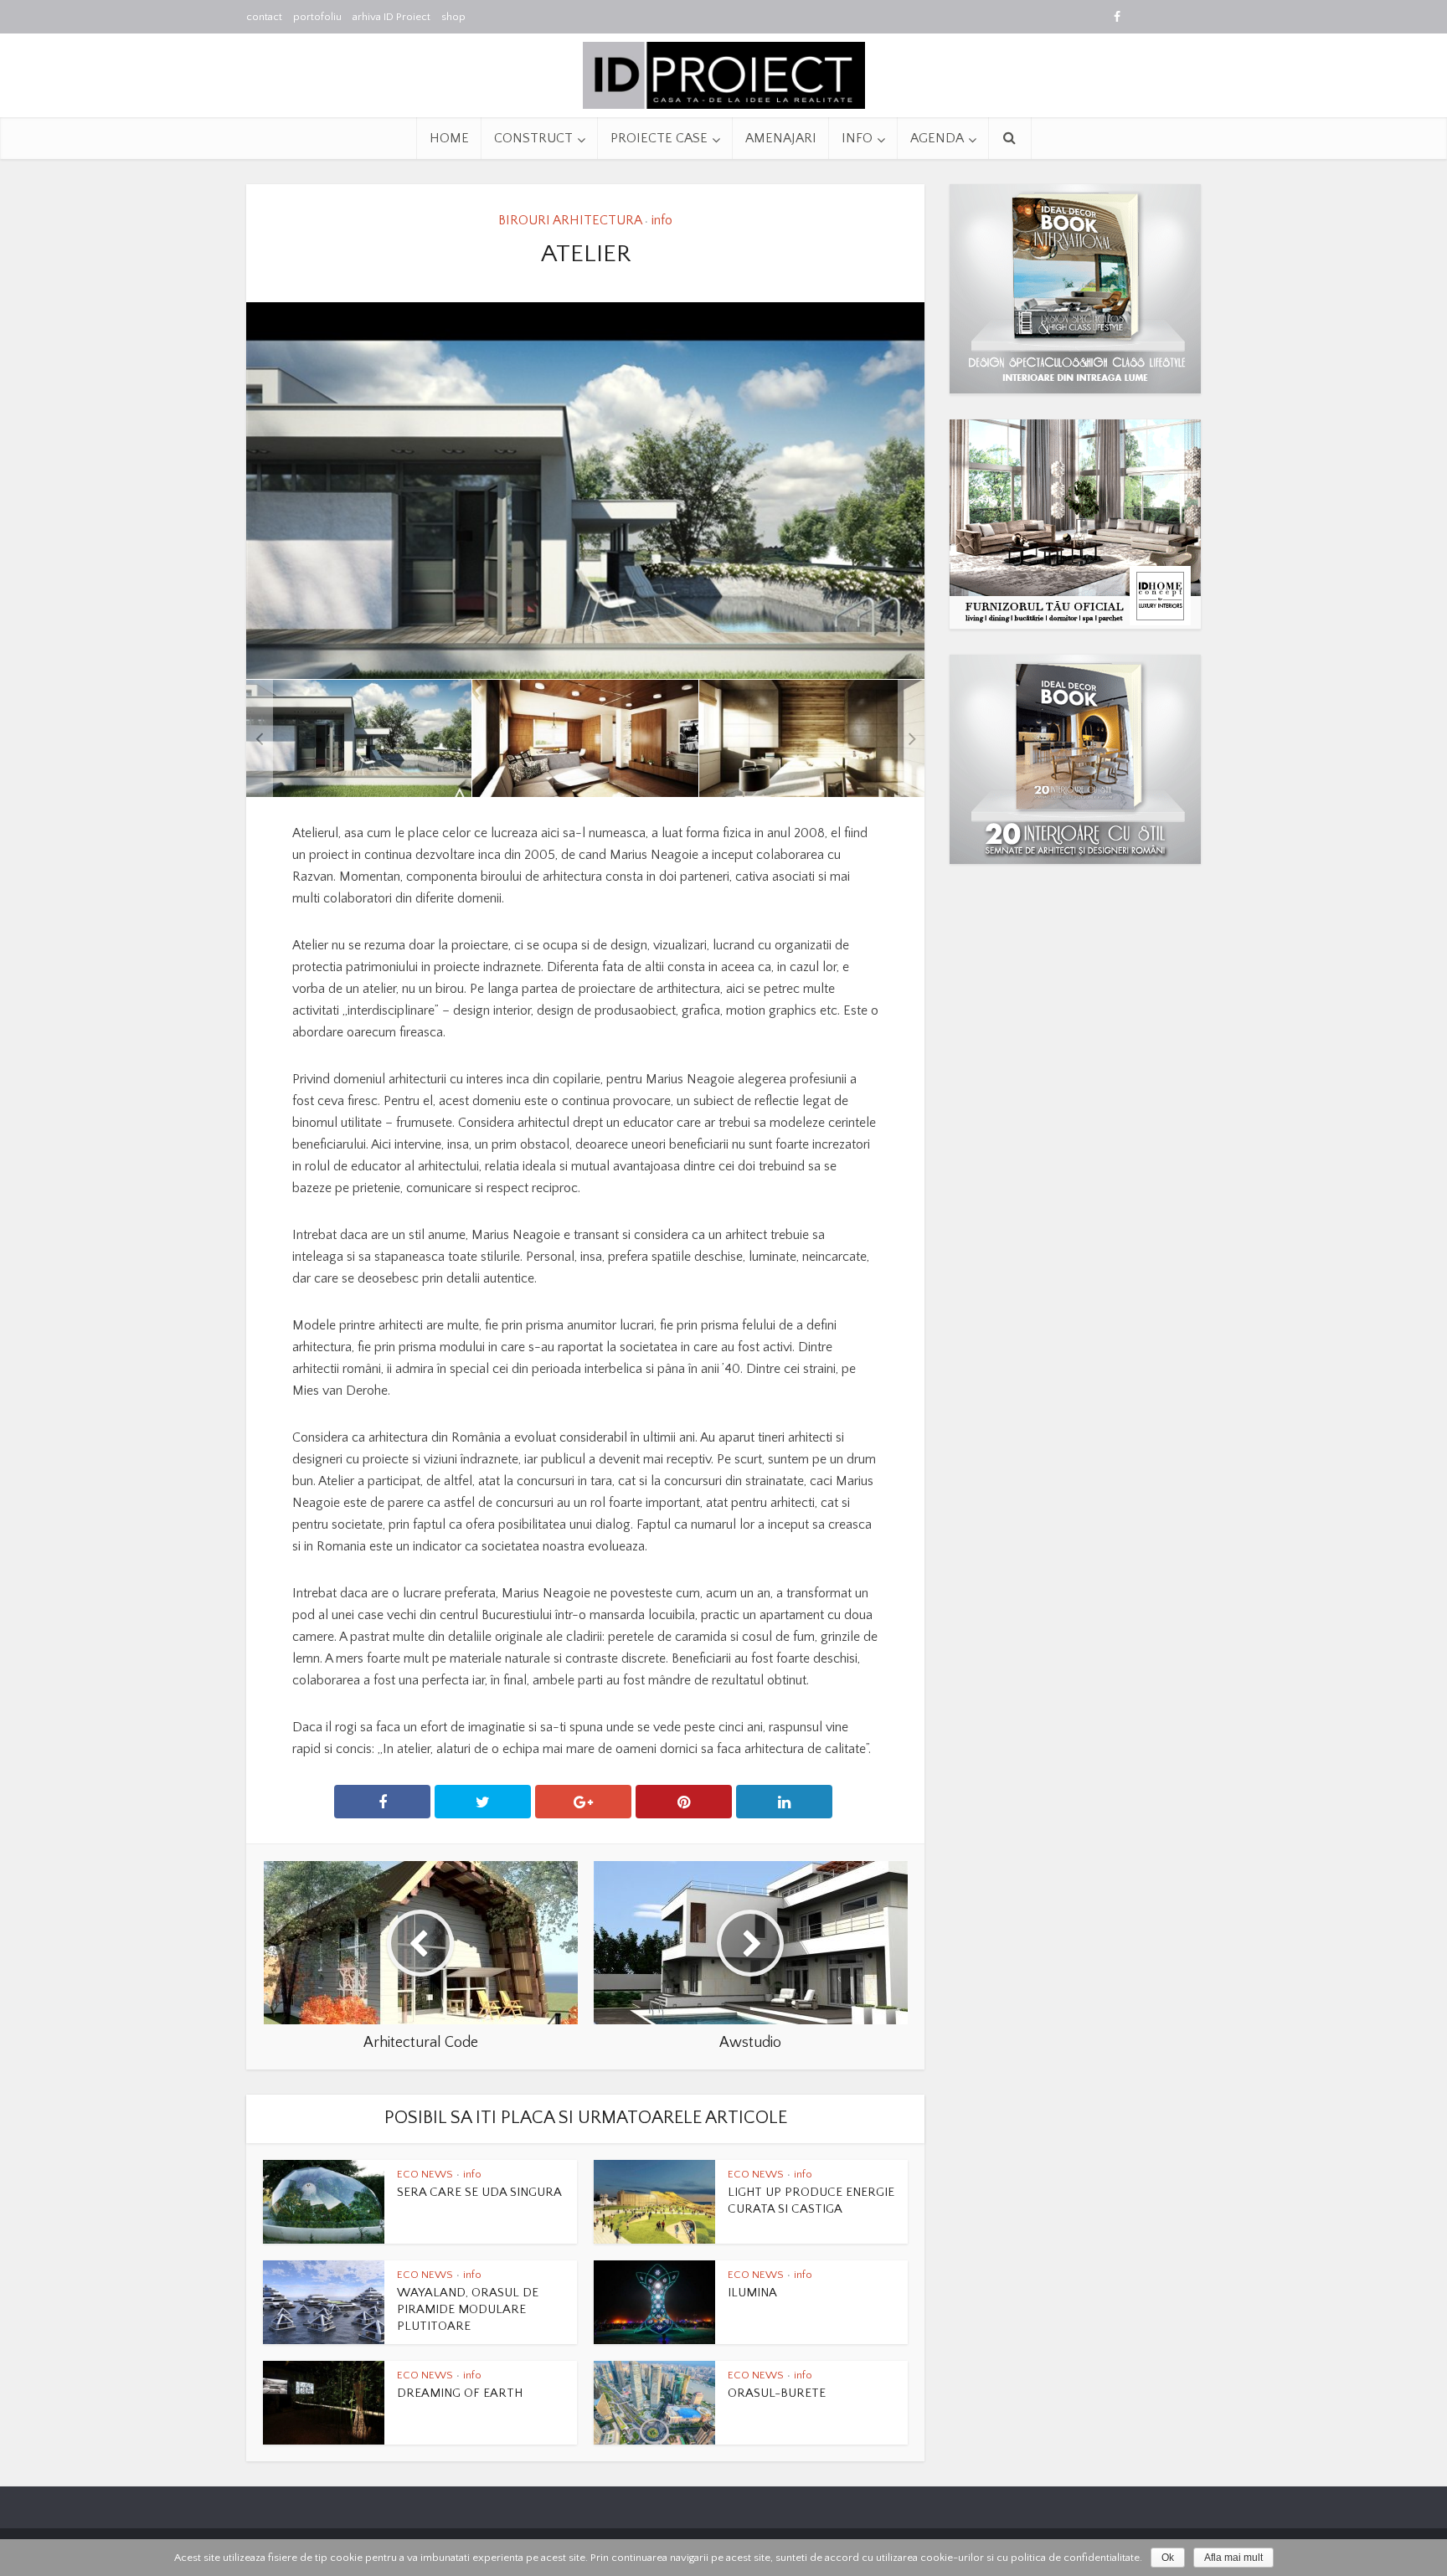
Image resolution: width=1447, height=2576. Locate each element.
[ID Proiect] (724, 73)
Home (449, 138)
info (857, 138)
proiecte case (659, 138)
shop (453, 17)
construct (533, 138)
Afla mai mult (1233, 2558)
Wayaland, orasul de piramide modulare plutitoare (468, 2309)
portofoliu (317, 17)
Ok (1168, 2558)
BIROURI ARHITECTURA (570, 220)
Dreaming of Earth (460, 2393)
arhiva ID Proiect (391, 17)
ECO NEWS (425, 2174)
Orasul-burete (777, 2393)
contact (264, 17)
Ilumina (752, 2293)
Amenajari (781, 138)
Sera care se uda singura (479, 2192)
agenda (937, 138)
